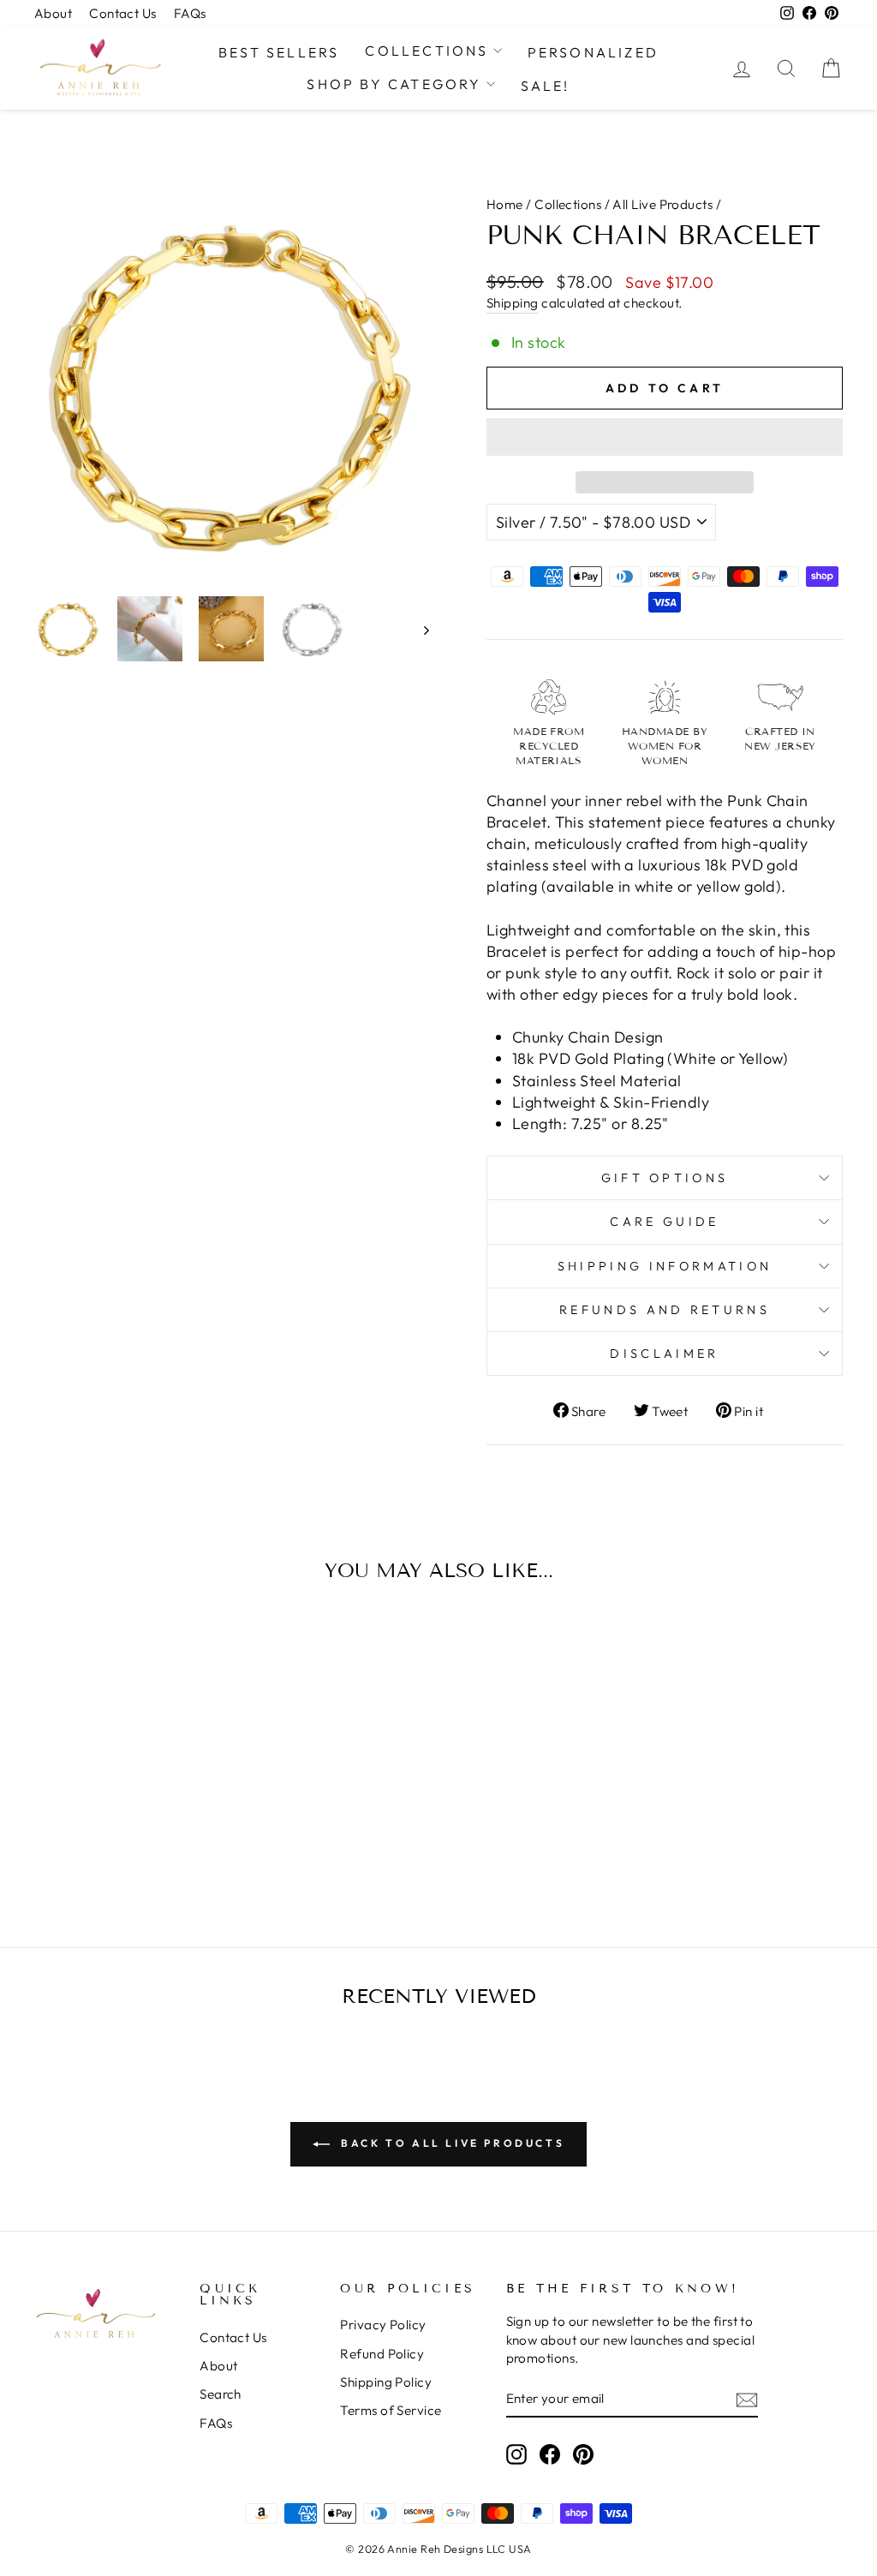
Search (221, 2394)
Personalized (593, 52)
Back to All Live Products (451, 2143)
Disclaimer (664, 1354)
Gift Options (665, 1178)
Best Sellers (279, 52)
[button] (665, 437)
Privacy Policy (383, 2325)
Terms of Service (391, 2410)
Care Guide (664, 1222)
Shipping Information (665, 1266)
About (53, 13)
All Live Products (662, 204)
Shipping (513, 303)
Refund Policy (382, 2354)
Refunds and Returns (665, 1310)
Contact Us (123, 13)
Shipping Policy (386, 2382)
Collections (427, 51)
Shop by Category (394, 84)
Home (505, 204)
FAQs (190, 13)
